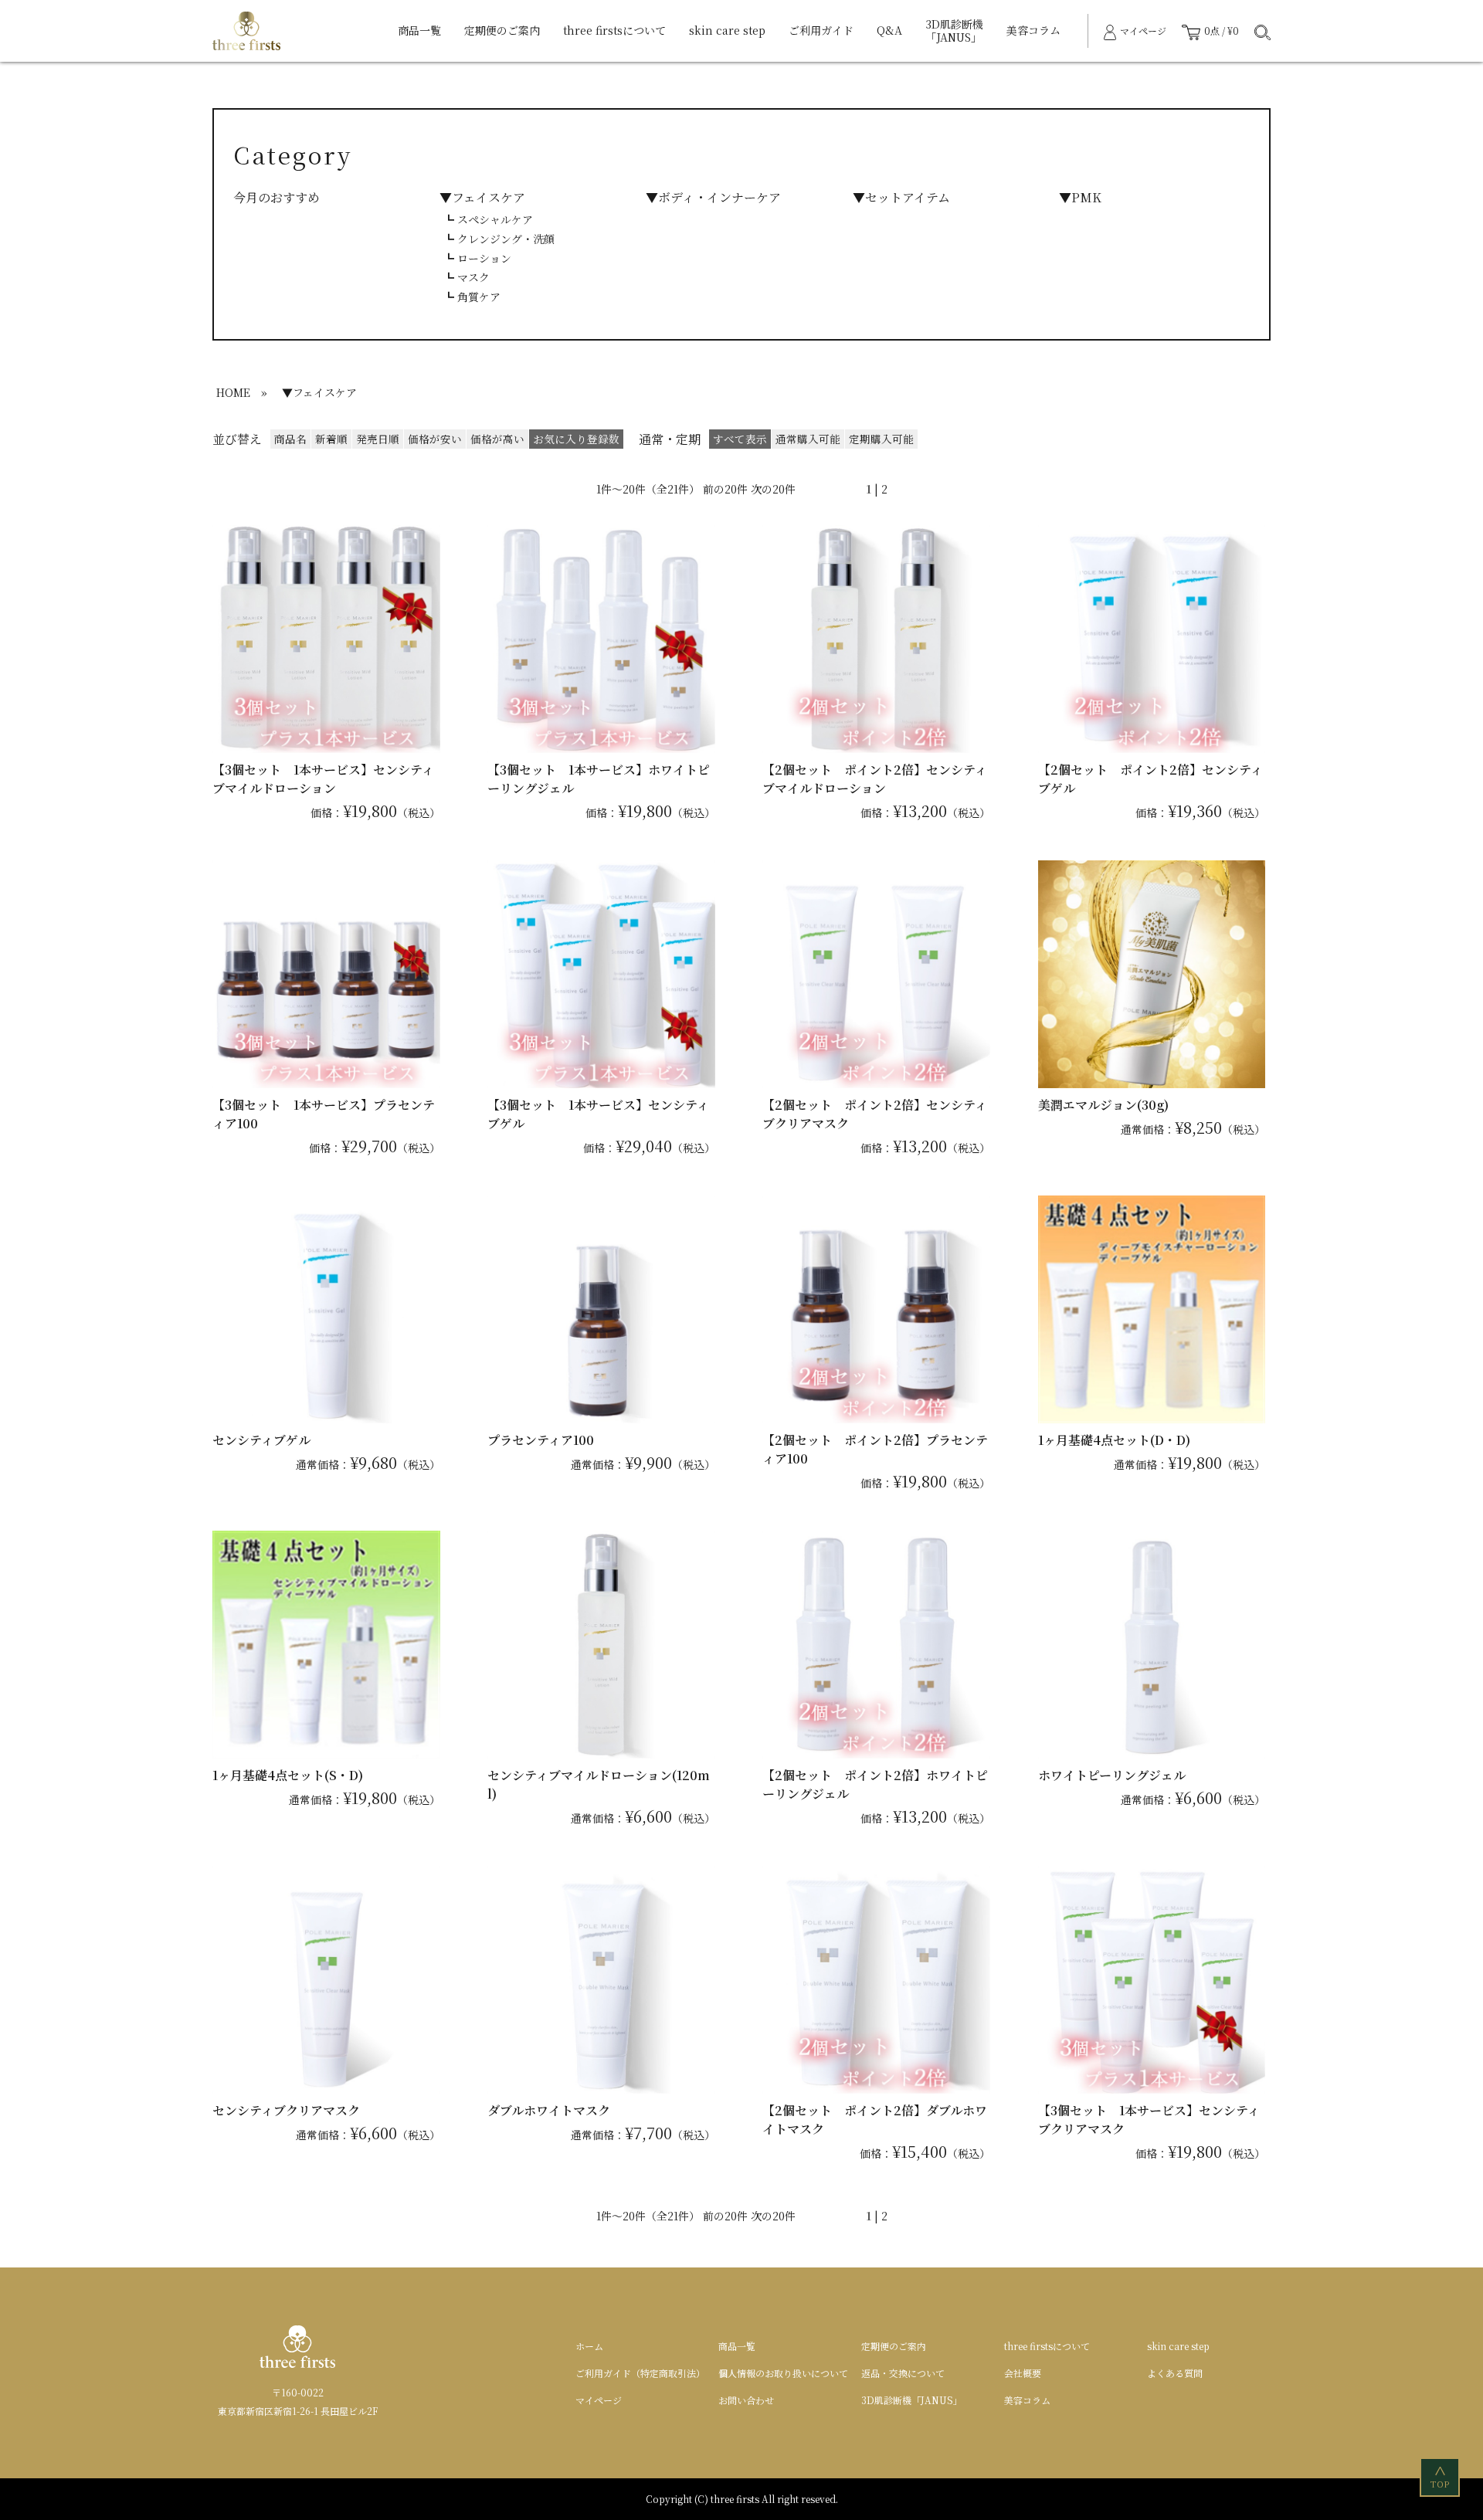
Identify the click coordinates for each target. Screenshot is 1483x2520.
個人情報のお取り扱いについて (783, 2373)
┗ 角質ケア (472, 297)
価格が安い (435, 439)
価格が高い (497, 439)
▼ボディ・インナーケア (713, 197)
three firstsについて (614, 30)
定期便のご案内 (502, 30)
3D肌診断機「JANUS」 (954, 31)
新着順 (331, 439)
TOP (1441, 2478)
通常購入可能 (808, 439)
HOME (233, 392)
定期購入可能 (881, 439)
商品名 (290, 439)
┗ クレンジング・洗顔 (499, 239)
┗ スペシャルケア (488, 219)
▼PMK (1080, 197)
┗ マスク (467, 277)
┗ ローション (477, 258)
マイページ (599, 2400)
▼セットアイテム (901, 197)
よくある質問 (1175, 2373)
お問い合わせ (746, 2400)
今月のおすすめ (277, 197)
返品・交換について (903, 2373)
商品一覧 (419, 30)
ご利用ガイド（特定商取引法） (640, 2373)
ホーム (589, 2346)
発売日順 (378, 439)
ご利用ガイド (821, 30)
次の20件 (773, 489)
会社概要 (1023, 2373)
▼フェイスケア (482, 197)
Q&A (889, 30)
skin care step (727, 30)
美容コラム (1033, 30)
